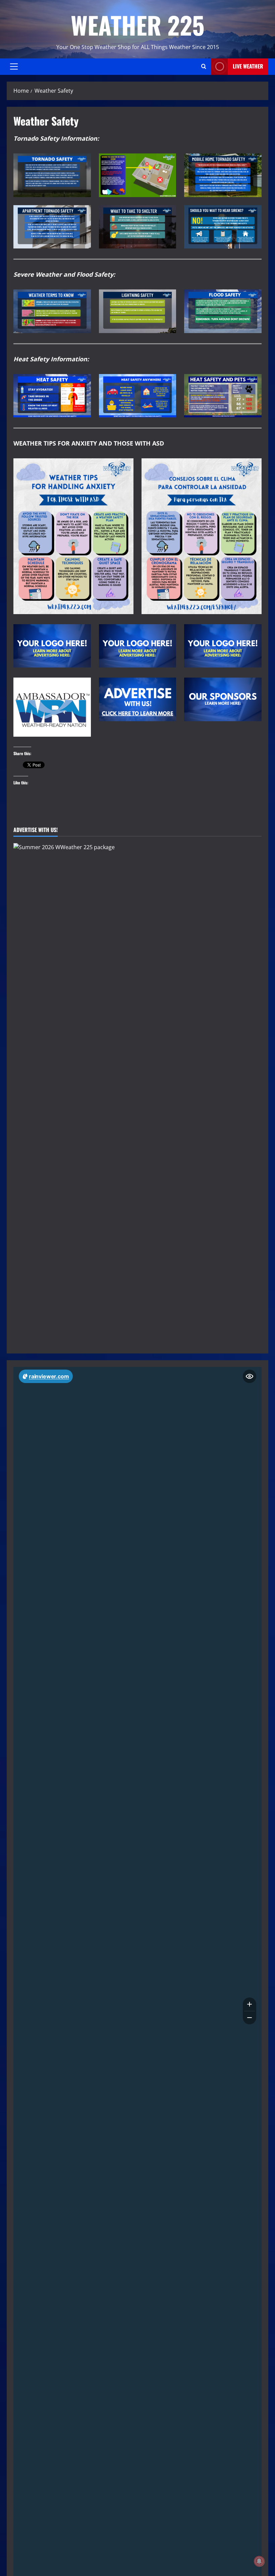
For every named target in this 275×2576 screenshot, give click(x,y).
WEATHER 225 (138, 25)
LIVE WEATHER (248, 66)
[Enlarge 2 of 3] (167, 298)
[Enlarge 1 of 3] (82, 298)
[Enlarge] (125, 467)
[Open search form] (204, 66)
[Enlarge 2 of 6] (167, 162)
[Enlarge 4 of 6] (82, 214)
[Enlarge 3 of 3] (253, 298)
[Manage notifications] (259, 2561)
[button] (14, 66)
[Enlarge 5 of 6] (167, 214)
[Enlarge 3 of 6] (253, 162)
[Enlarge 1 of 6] (82, 162)
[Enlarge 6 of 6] (253, 214)
